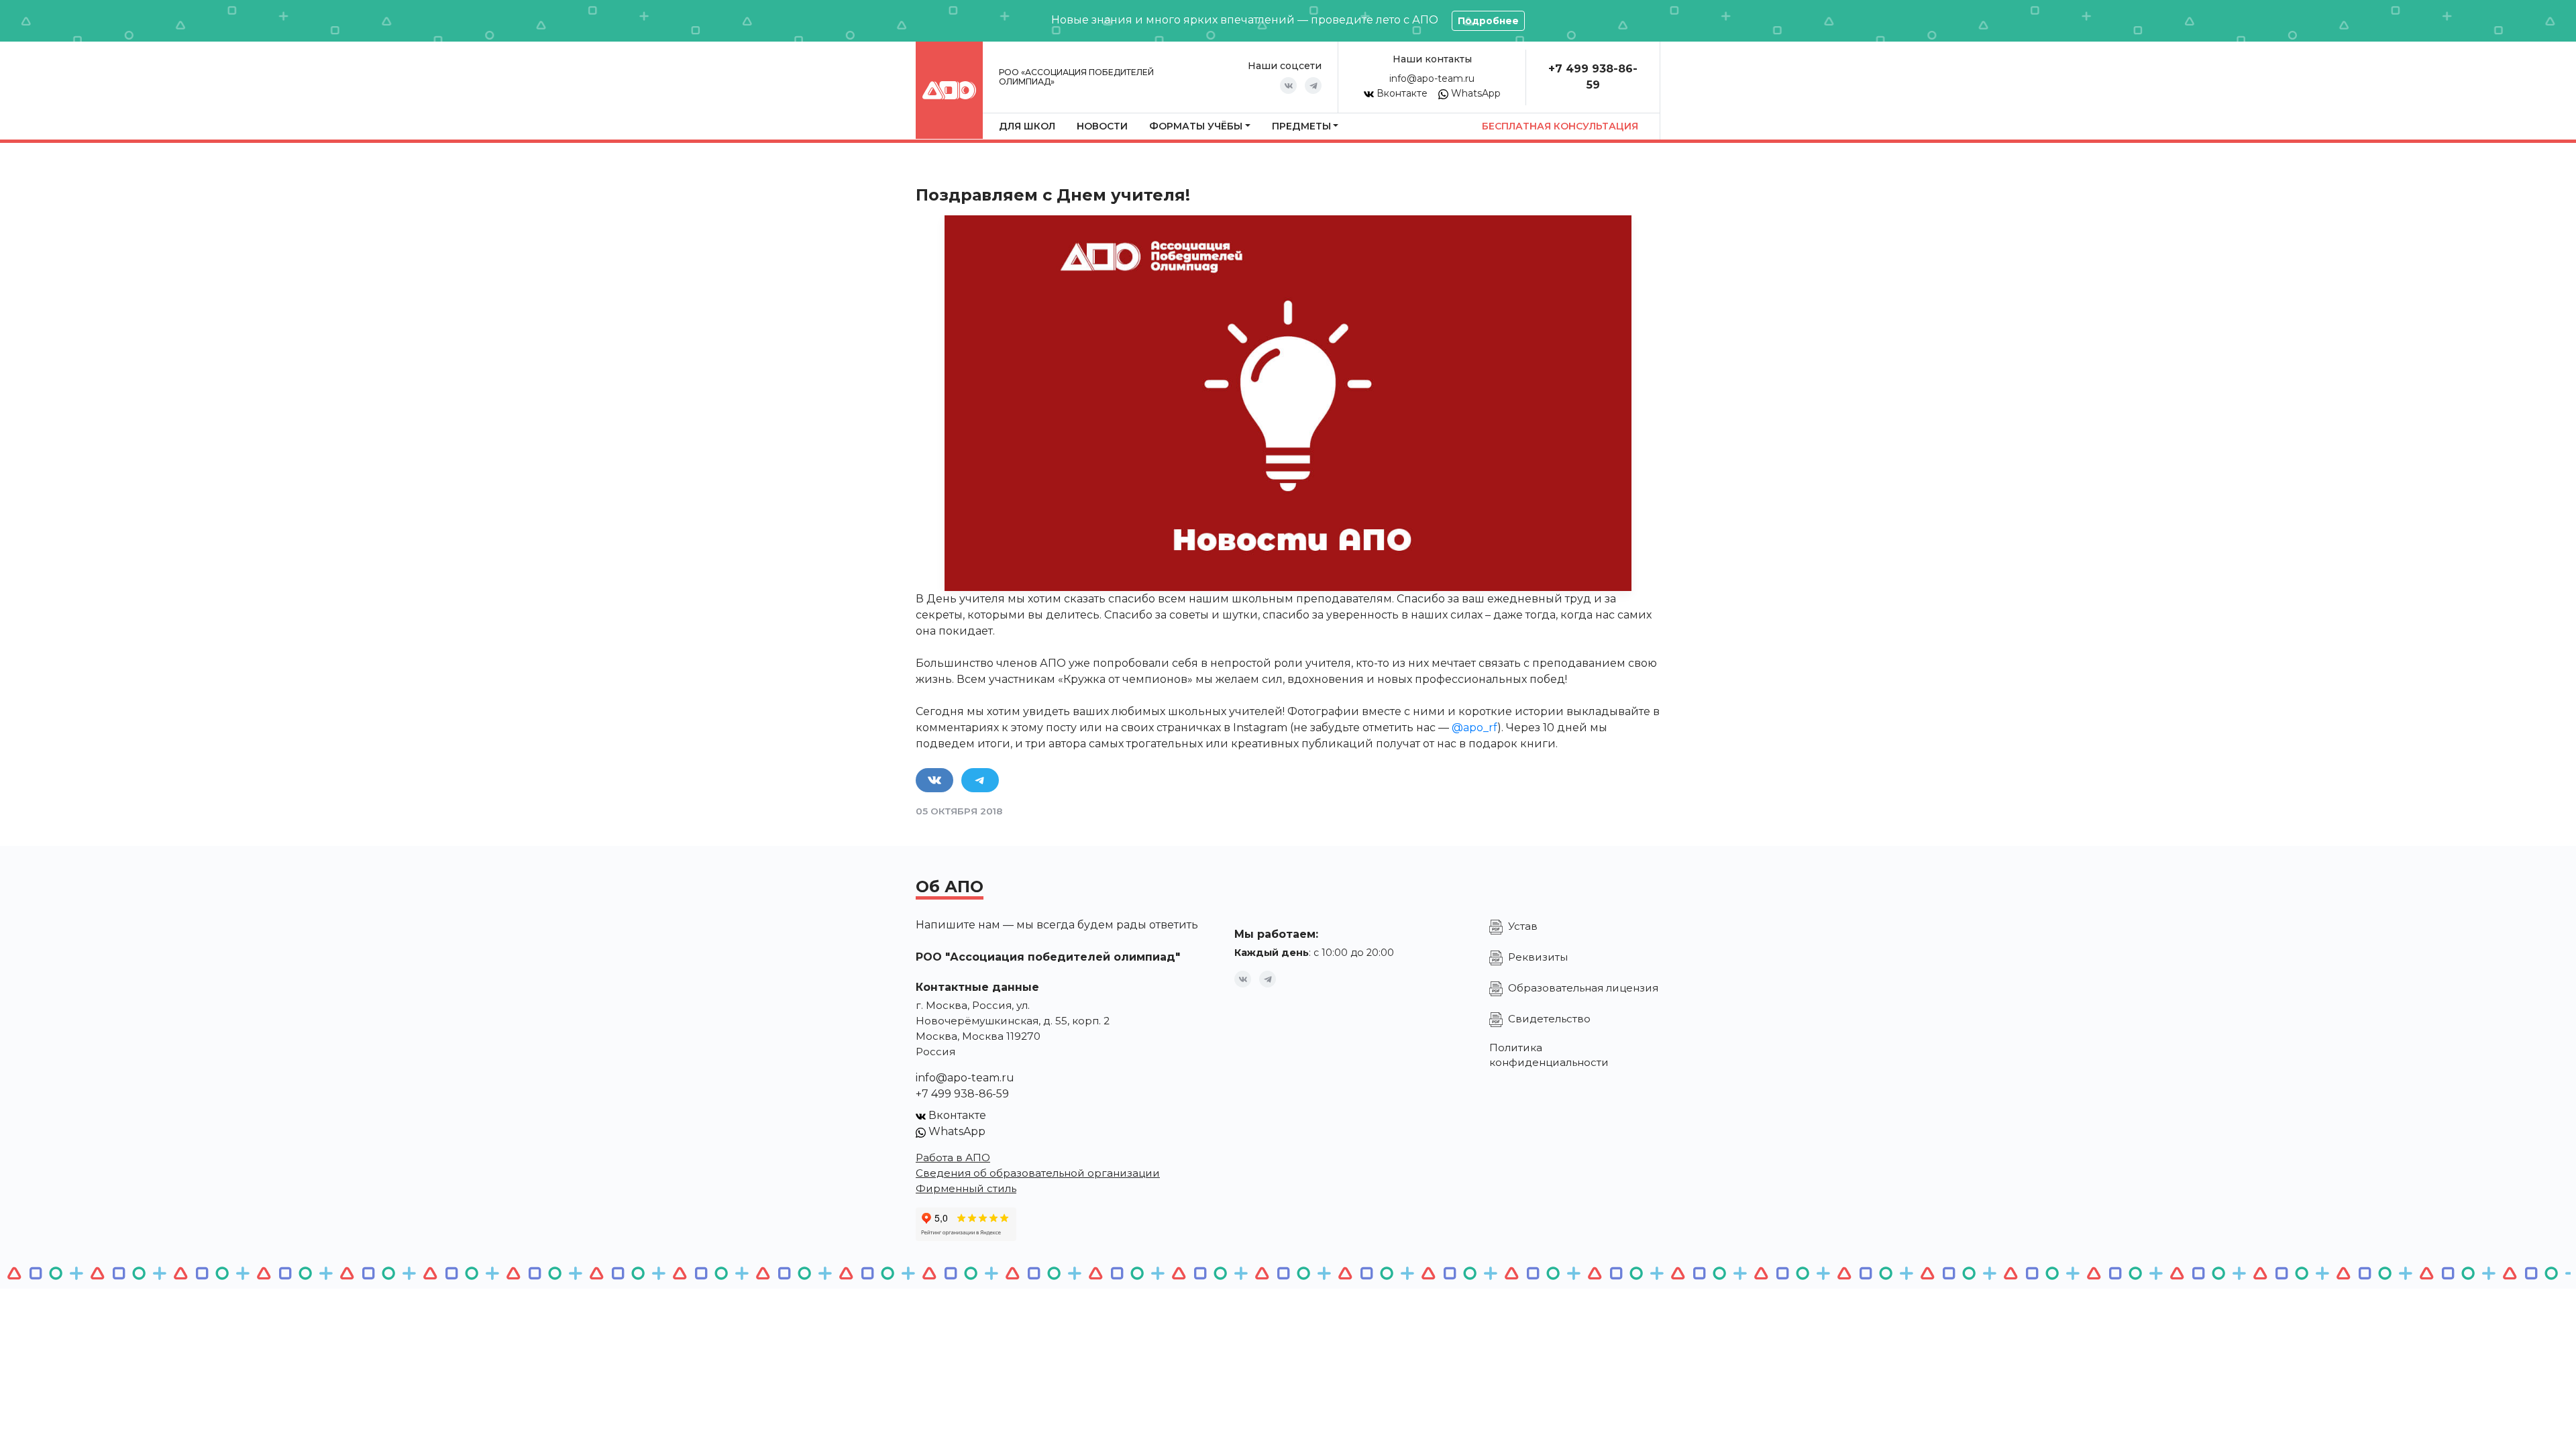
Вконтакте (1401, 93)
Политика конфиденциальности (1549, 1055)
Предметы (1301, 126)
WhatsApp (1474, 93)
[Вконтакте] (1288, 86)
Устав (1523, 926)
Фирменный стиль (966, 1188)
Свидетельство (1549, 1019)
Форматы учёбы (1196, 126)
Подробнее (1488, 21)
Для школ (1027, 126)
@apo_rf (1474, 728)
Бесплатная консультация (1560, 126)
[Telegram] (1313, 86)
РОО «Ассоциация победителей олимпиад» (1076, 77)
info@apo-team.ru (1432, 78)
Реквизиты (1538, 957)
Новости (1102, 126)
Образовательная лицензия (1583, 988)
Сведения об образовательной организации (1038, 1173)
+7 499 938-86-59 (962, 1094)
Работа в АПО (953, 1158)
